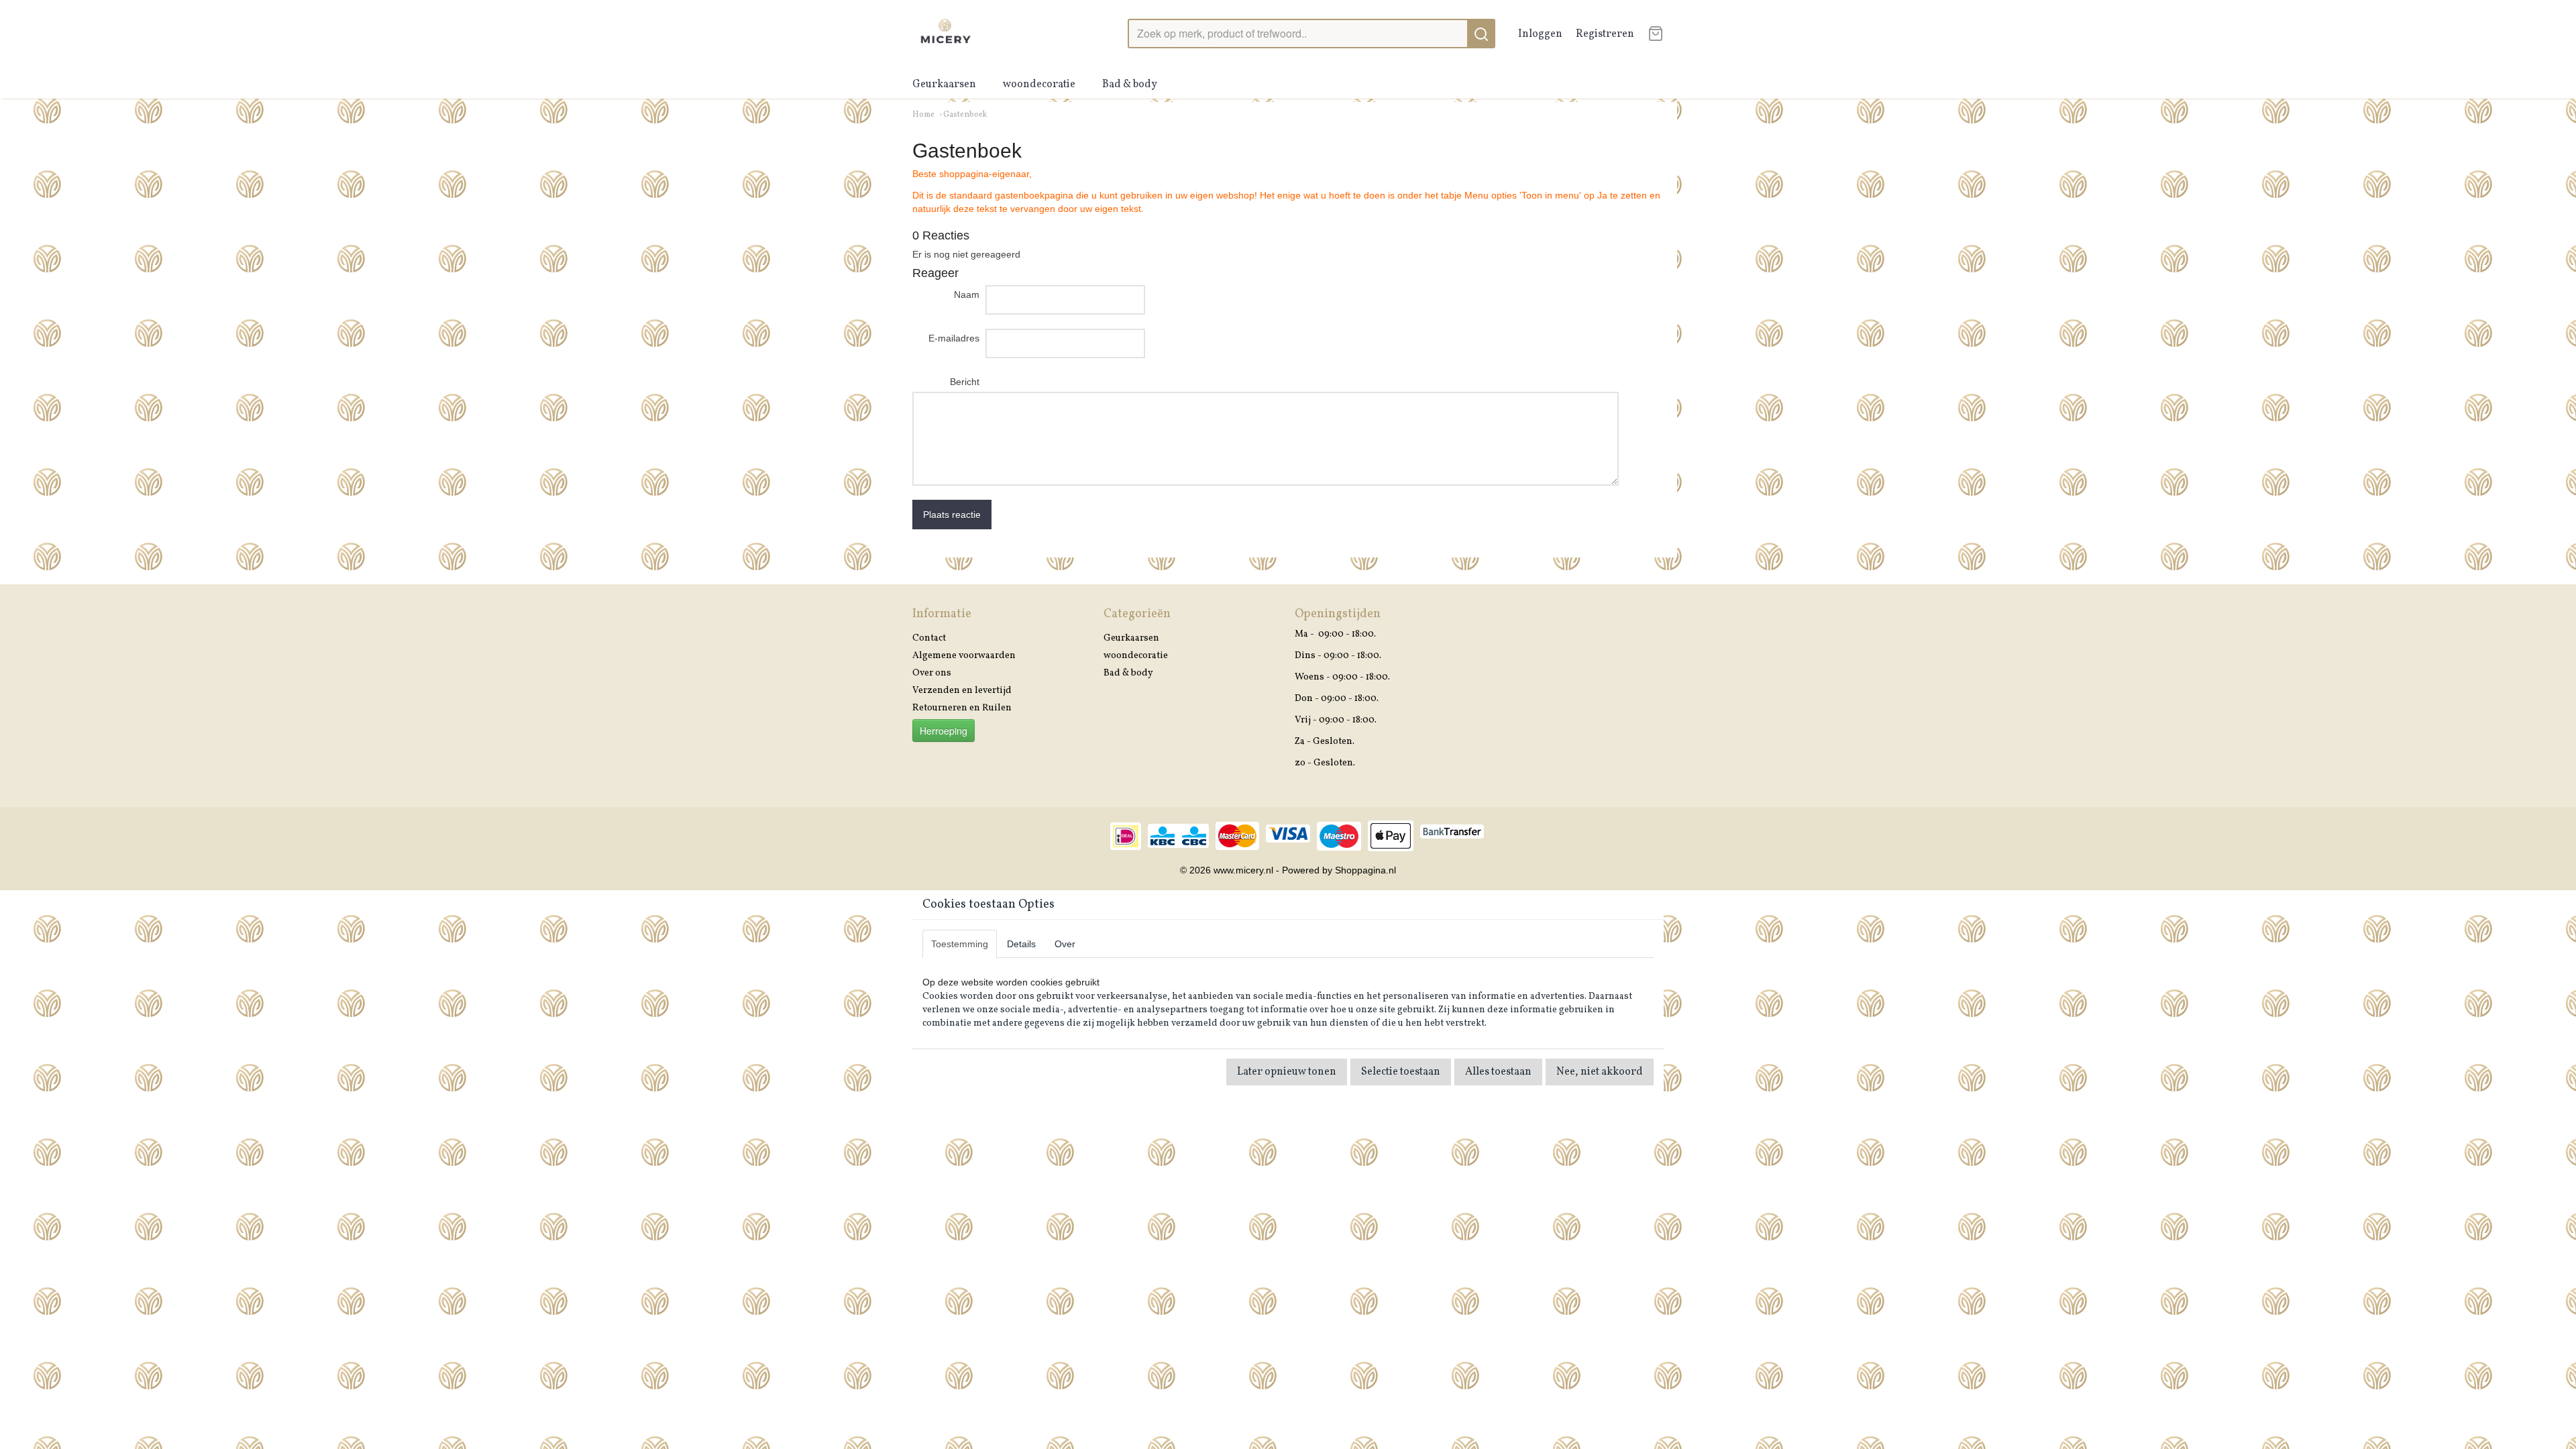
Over (1065, 944)
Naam (967, 294)
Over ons (932, 673)
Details (1021, 944)
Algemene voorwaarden (964, 656)
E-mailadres (954, 338)
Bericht (965, 382)
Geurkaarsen (944, 85)
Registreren (1605, 34)
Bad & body (1130, 85)
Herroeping (944, 731)
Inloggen (1540, 34)
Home (923, 115)
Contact (929, 638)
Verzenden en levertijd (962, 691)
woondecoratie (1039, 85)
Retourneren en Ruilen (962, 708)
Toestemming (960, 944)
